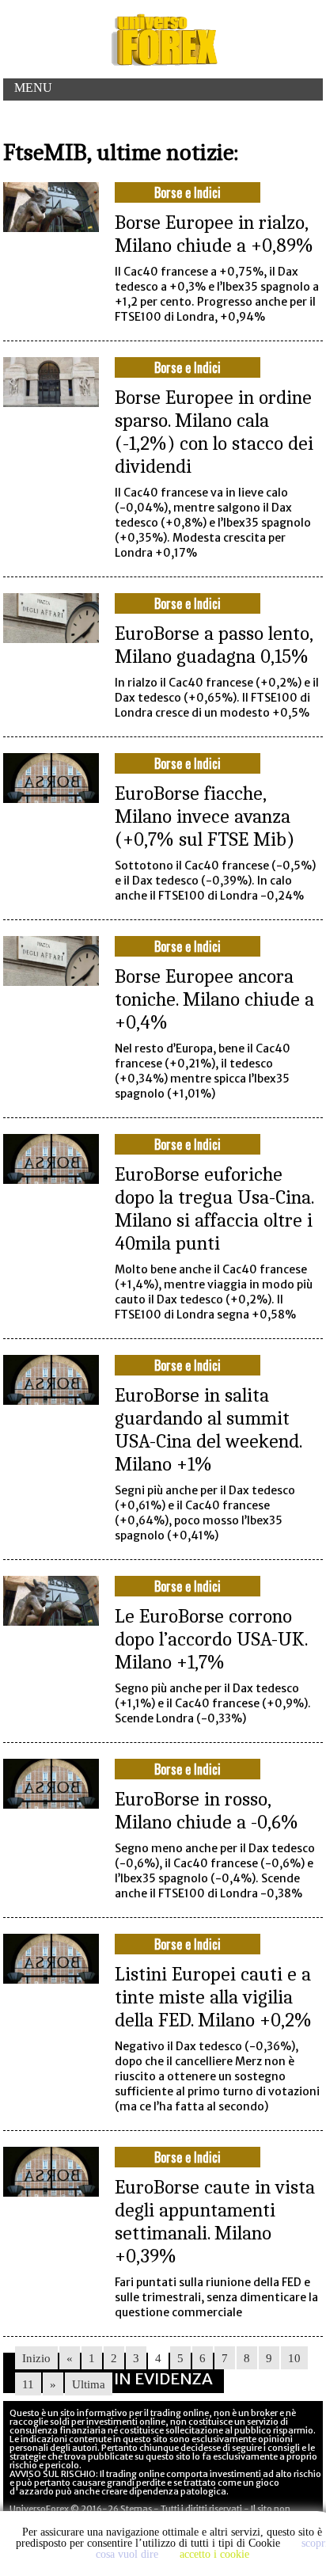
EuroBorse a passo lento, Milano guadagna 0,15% (214, 645)
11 (28, 2384)
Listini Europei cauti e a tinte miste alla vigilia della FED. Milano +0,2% (213, 1997)
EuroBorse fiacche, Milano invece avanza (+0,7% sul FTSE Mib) (205, 816)
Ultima (89, 2384)
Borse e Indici (188, 192)
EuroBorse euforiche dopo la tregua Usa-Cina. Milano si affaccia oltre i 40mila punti (214, 1208)
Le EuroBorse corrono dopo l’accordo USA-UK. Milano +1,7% (211, 1639)
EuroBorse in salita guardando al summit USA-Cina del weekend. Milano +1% (208, 1429)
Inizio (36, 2358)
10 (294, 2358)
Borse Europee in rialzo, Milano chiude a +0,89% (214, 234)
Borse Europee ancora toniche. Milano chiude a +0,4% (214, 999)
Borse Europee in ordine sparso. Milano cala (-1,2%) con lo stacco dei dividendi (214, 432)
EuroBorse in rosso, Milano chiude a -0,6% (207, 1810)
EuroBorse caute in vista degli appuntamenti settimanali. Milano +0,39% (215, 2221)
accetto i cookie (214, 2554)
